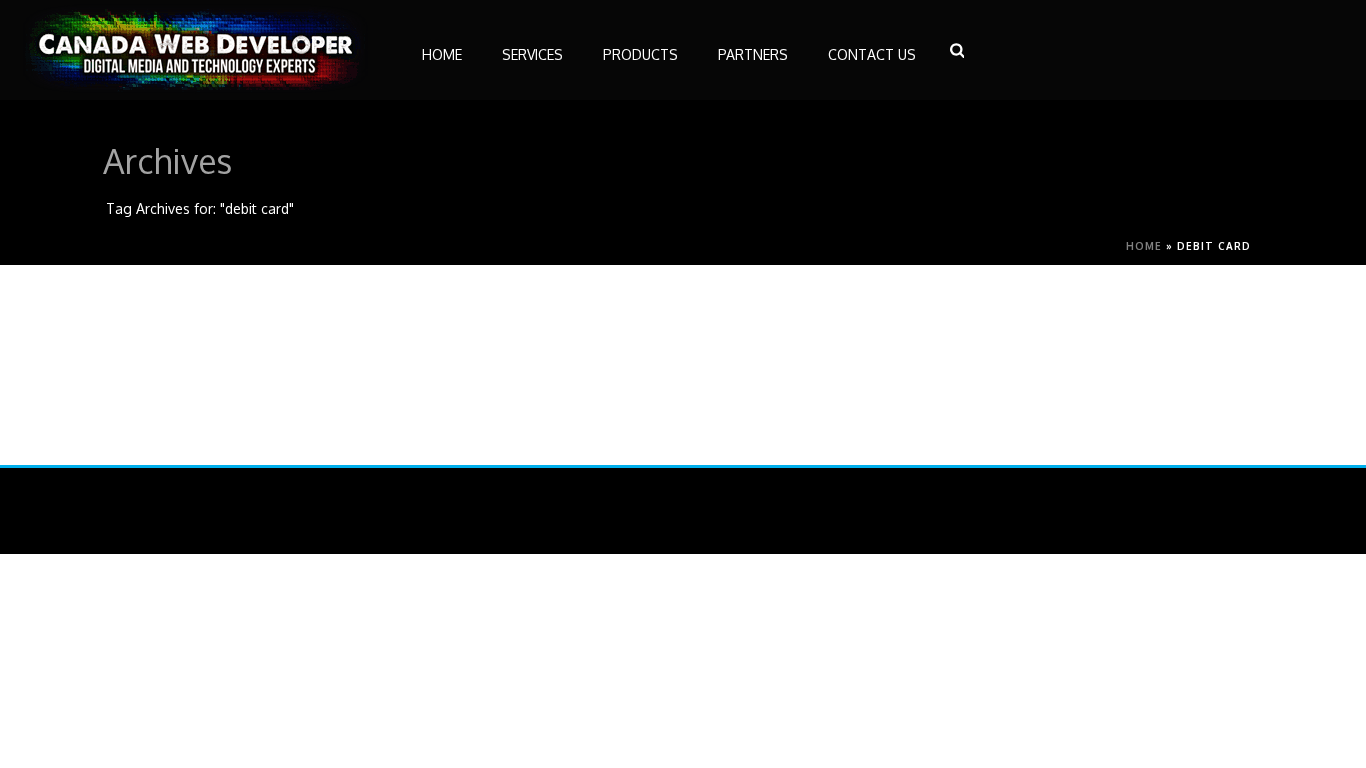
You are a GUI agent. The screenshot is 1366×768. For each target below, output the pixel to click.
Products (640, 54)
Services (532, 54)
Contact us (872, 54)
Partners (753, 54)
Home (1144, 246)
